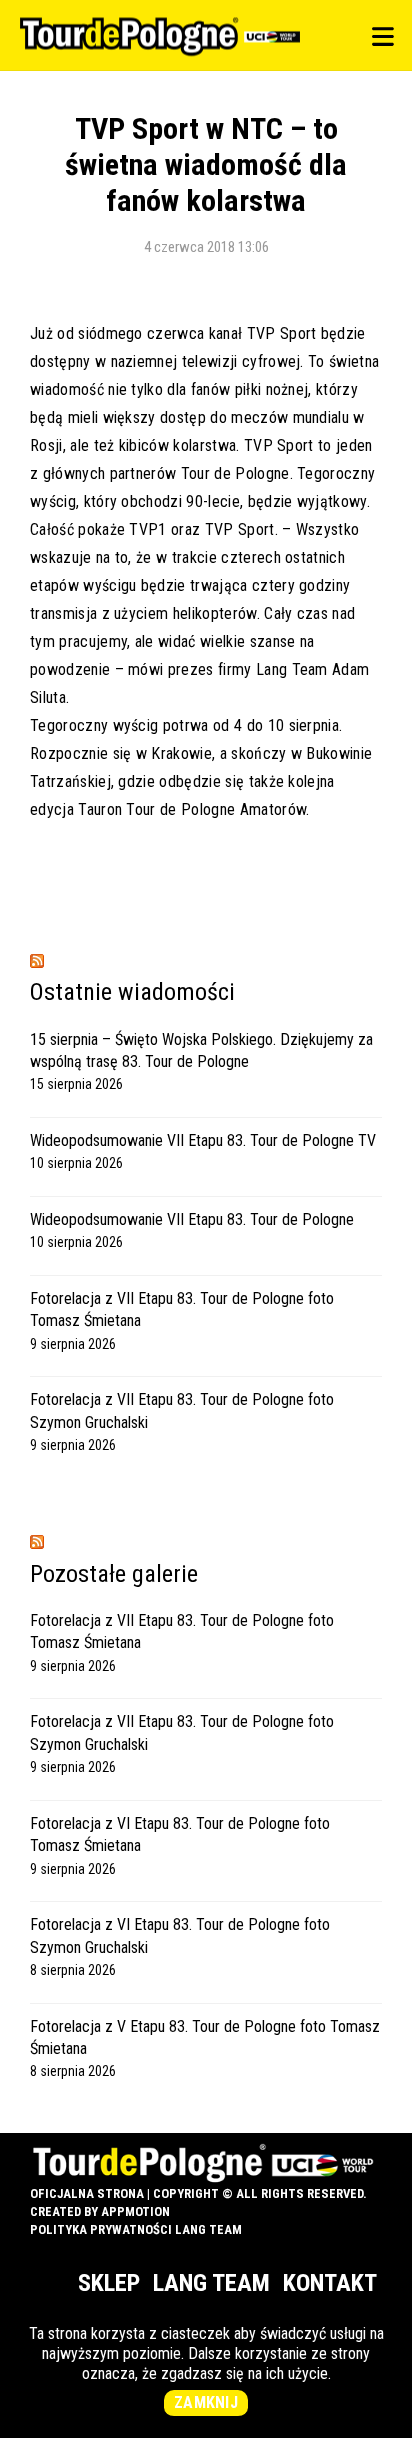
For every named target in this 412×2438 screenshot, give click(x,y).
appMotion (135, 2211)
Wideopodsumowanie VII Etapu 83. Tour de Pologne (192, 1219)
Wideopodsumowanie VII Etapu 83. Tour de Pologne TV (203, 1140)
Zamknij (206, 2402)
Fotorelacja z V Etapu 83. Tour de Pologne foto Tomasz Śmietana (205, 2037)
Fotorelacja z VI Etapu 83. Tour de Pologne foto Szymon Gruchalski (180, 1935)
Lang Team (211, 2283)
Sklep (109, 2283)
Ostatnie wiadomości (132, 992)
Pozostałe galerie (114, 1574)
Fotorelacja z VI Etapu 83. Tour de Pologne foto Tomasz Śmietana (180, 1834)
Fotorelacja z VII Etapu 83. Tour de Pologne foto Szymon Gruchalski (182, 1410)
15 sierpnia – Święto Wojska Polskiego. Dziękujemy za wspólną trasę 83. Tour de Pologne (201, 1050)
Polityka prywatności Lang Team (136, 2229)
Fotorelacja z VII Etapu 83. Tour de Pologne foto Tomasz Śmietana (182, 1309)
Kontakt (330, 2283)
